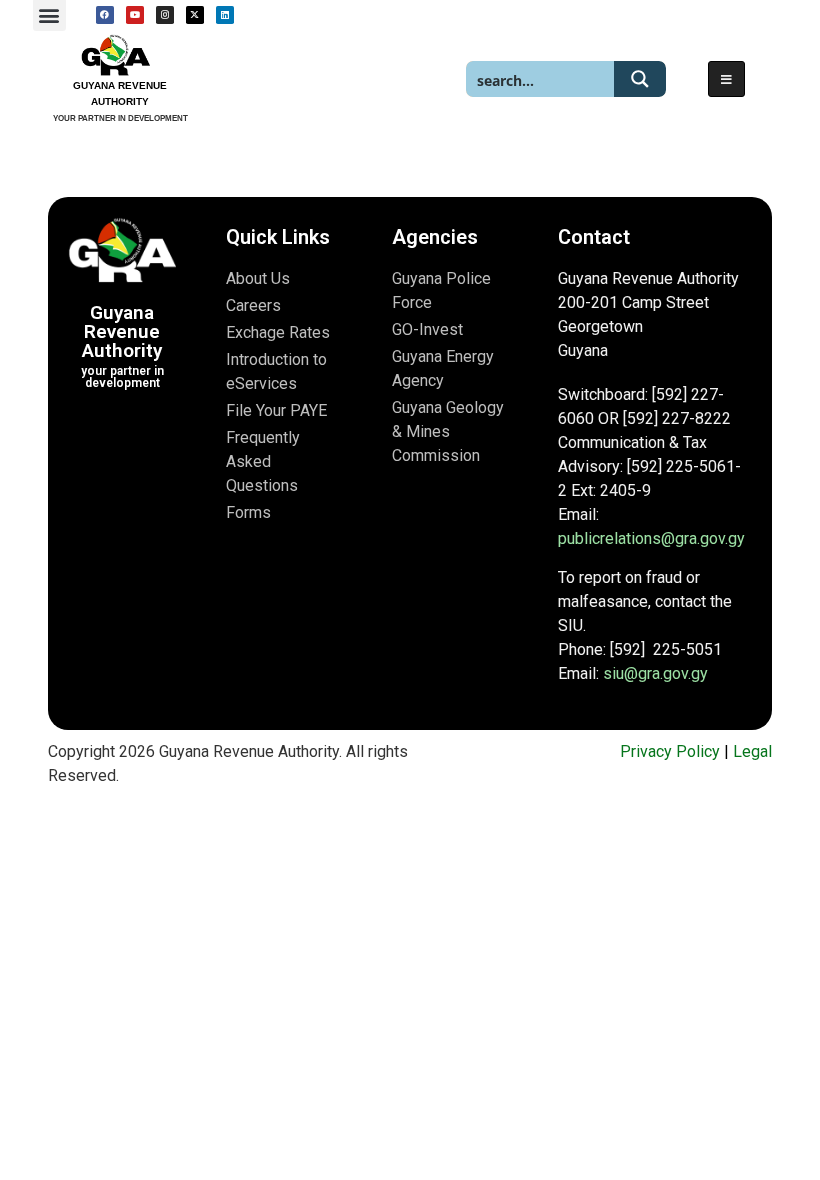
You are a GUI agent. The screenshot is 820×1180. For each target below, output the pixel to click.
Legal (752, 751)
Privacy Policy (670, 751)
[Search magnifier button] (640, 79)
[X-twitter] (195, 15)
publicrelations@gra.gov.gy (651, 538)
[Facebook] (105, 15)
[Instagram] (165, 15)
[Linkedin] (225, 15)
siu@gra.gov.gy (655, 673)
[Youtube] (135, 15)
